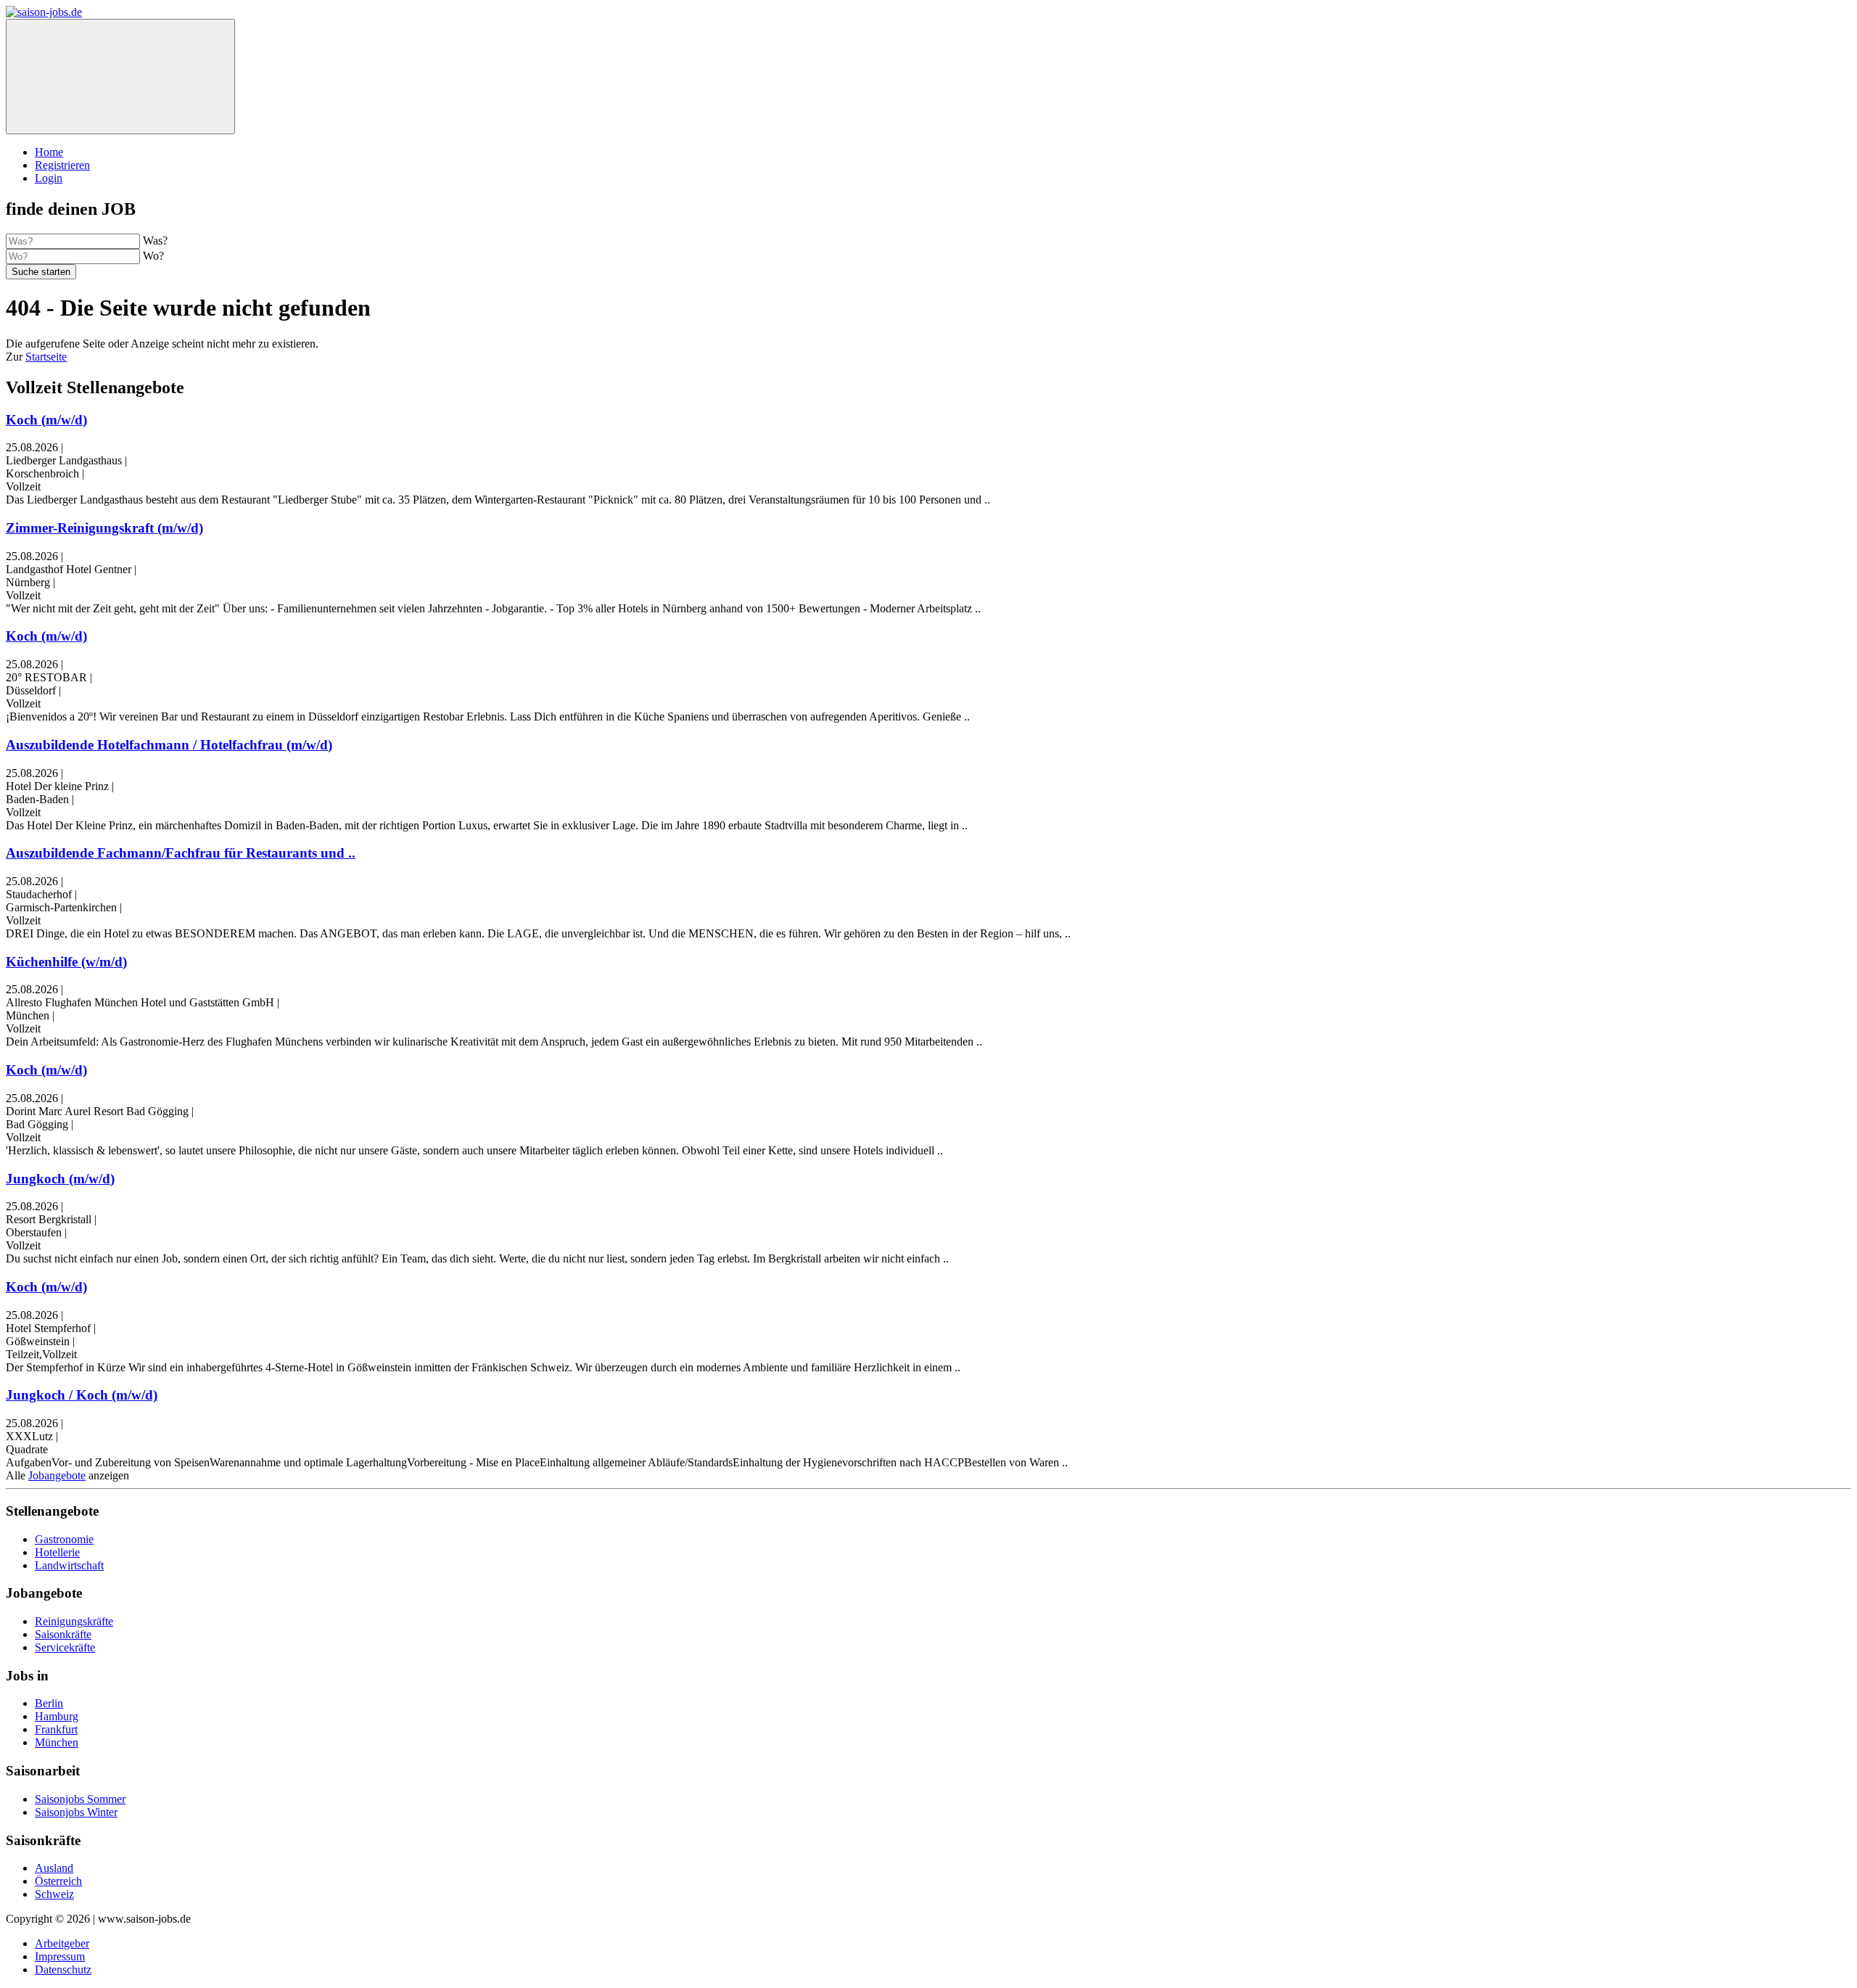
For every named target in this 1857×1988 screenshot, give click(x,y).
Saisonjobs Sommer (80, 1799)
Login (49, 178)
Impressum (60, 1956)
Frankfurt (56, 1729)
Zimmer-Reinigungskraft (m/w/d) (104, 528)
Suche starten (41, 272)
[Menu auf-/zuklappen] (120, 77)
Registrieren (62, 165)
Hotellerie (57, 1552)
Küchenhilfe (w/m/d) (66, 962)
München (57, 1742)
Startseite (46, 357)
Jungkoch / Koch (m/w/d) (82, 1395)
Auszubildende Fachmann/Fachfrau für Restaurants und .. (181, 853)
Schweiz (54, 1894)
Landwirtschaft (69, 1565)
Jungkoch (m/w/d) (60, 1179)
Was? (155, 241)
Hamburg (57, 1716)
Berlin (49, 1703)
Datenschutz (63, 1969)
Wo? (153, 256)
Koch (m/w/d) (46, 420)
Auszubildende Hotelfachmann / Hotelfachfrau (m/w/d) (169, 745)
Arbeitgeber (62, 1943)
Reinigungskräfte (74, 1621)
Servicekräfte (65, 1647)
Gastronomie (64, 1539)
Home (49, 152)
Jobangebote (57, 1475)
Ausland (54, 1868)
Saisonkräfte (63, 1634)
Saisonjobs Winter (76, 1812)
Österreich (58, 1881)
